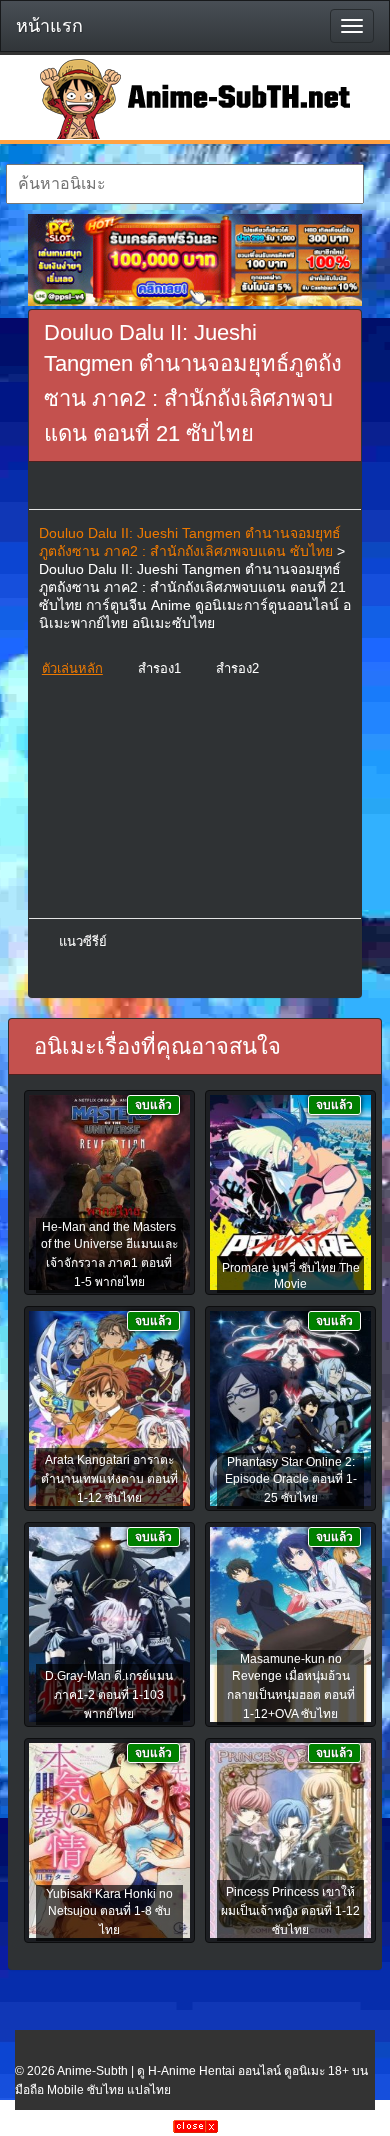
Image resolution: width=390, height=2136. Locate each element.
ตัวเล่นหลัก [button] (72, 668)
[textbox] (185, 184)
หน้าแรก (49, 26)
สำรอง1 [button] (159, 668)
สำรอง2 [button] (237, 668)
